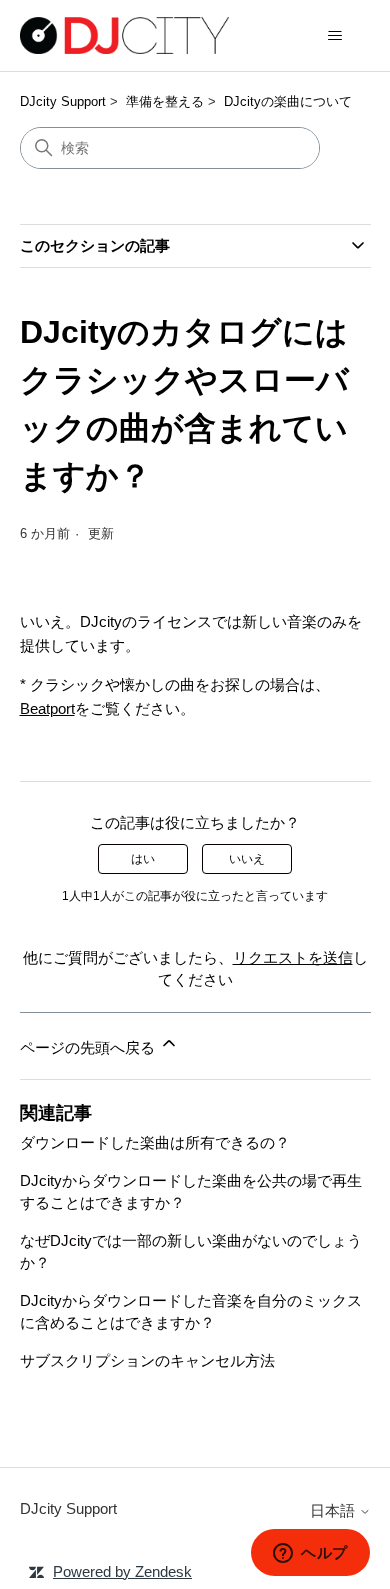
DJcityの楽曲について (288, 101)
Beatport (47, 708)
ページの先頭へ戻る (89, 1047)
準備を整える (165, 101)
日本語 (334, 1510)
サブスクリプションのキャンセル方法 (147, 1360)
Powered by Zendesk (122, 1571)
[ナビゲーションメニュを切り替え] (335, 36)
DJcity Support (63, 101)
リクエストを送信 (293, 957)
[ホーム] (124, 35)
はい (143, 859)
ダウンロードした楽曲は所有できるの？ (155, 1142)
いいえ (247, 859)
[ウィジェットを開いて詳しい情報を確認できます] (310, 1554)
